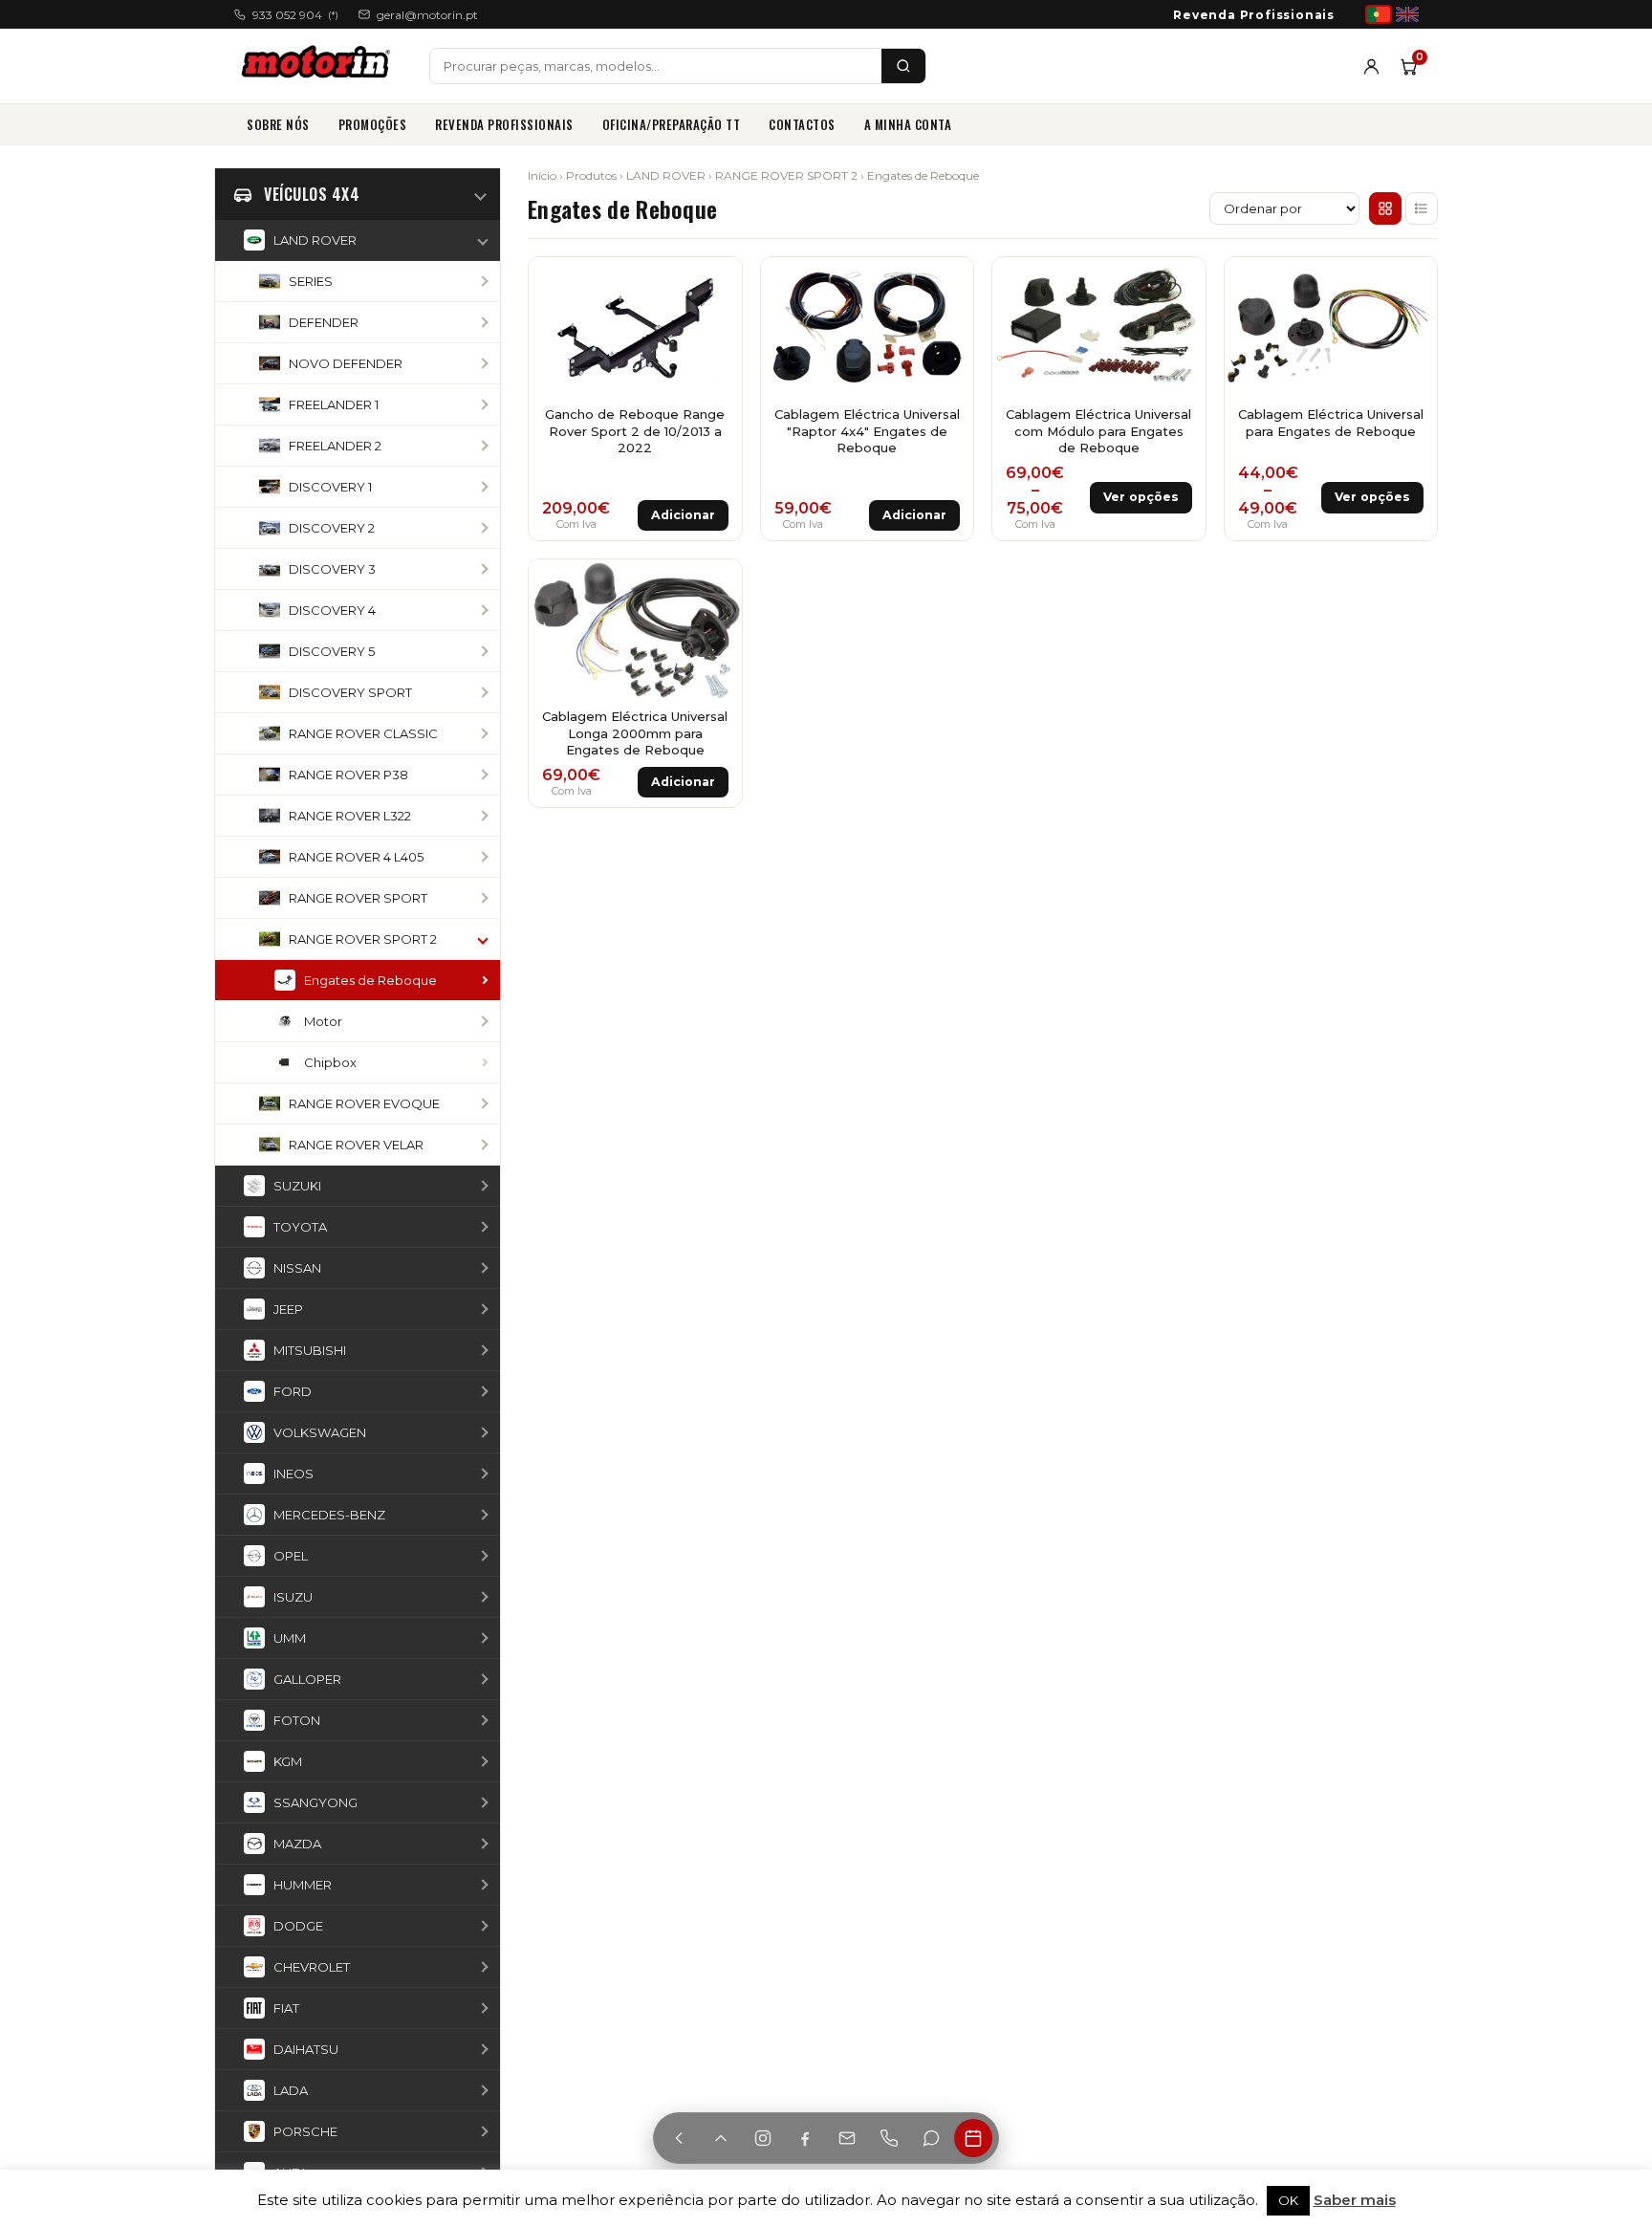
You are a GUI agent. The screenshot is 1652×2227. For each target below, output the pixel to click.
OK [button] (1288, 2200)
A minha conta (908, 124)
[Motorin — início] (320, 66)
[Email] (847, 2138)
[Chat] (931, 2138)
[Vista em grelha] (1385, 208)
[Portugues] (1379, 14)
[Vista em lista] (1422, 208)
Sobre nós (278, 124)
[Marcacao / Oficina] (973, 2138)
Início (542, 175)
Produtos (591, 175)
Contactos (802, 124)
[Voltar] (679, 2138)
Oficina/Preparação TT (672, 124)
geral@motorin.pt (427, 15)
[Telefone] (889, 2138)
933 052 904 (295, 15)
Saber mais (1355, 2200)
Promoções (373, 124)
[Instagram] (763, 2138)
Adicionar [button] (683, 515)
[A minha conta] (1371, 66)
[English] (1407, 14)
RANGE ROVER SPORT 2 (786, 175)
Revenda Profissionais (1254, 15)
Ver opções (1141, 497)
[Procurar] (903, 66)
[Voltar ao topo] (721, 2138)
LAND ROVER (666, 175)
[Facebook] (805, 2138)
